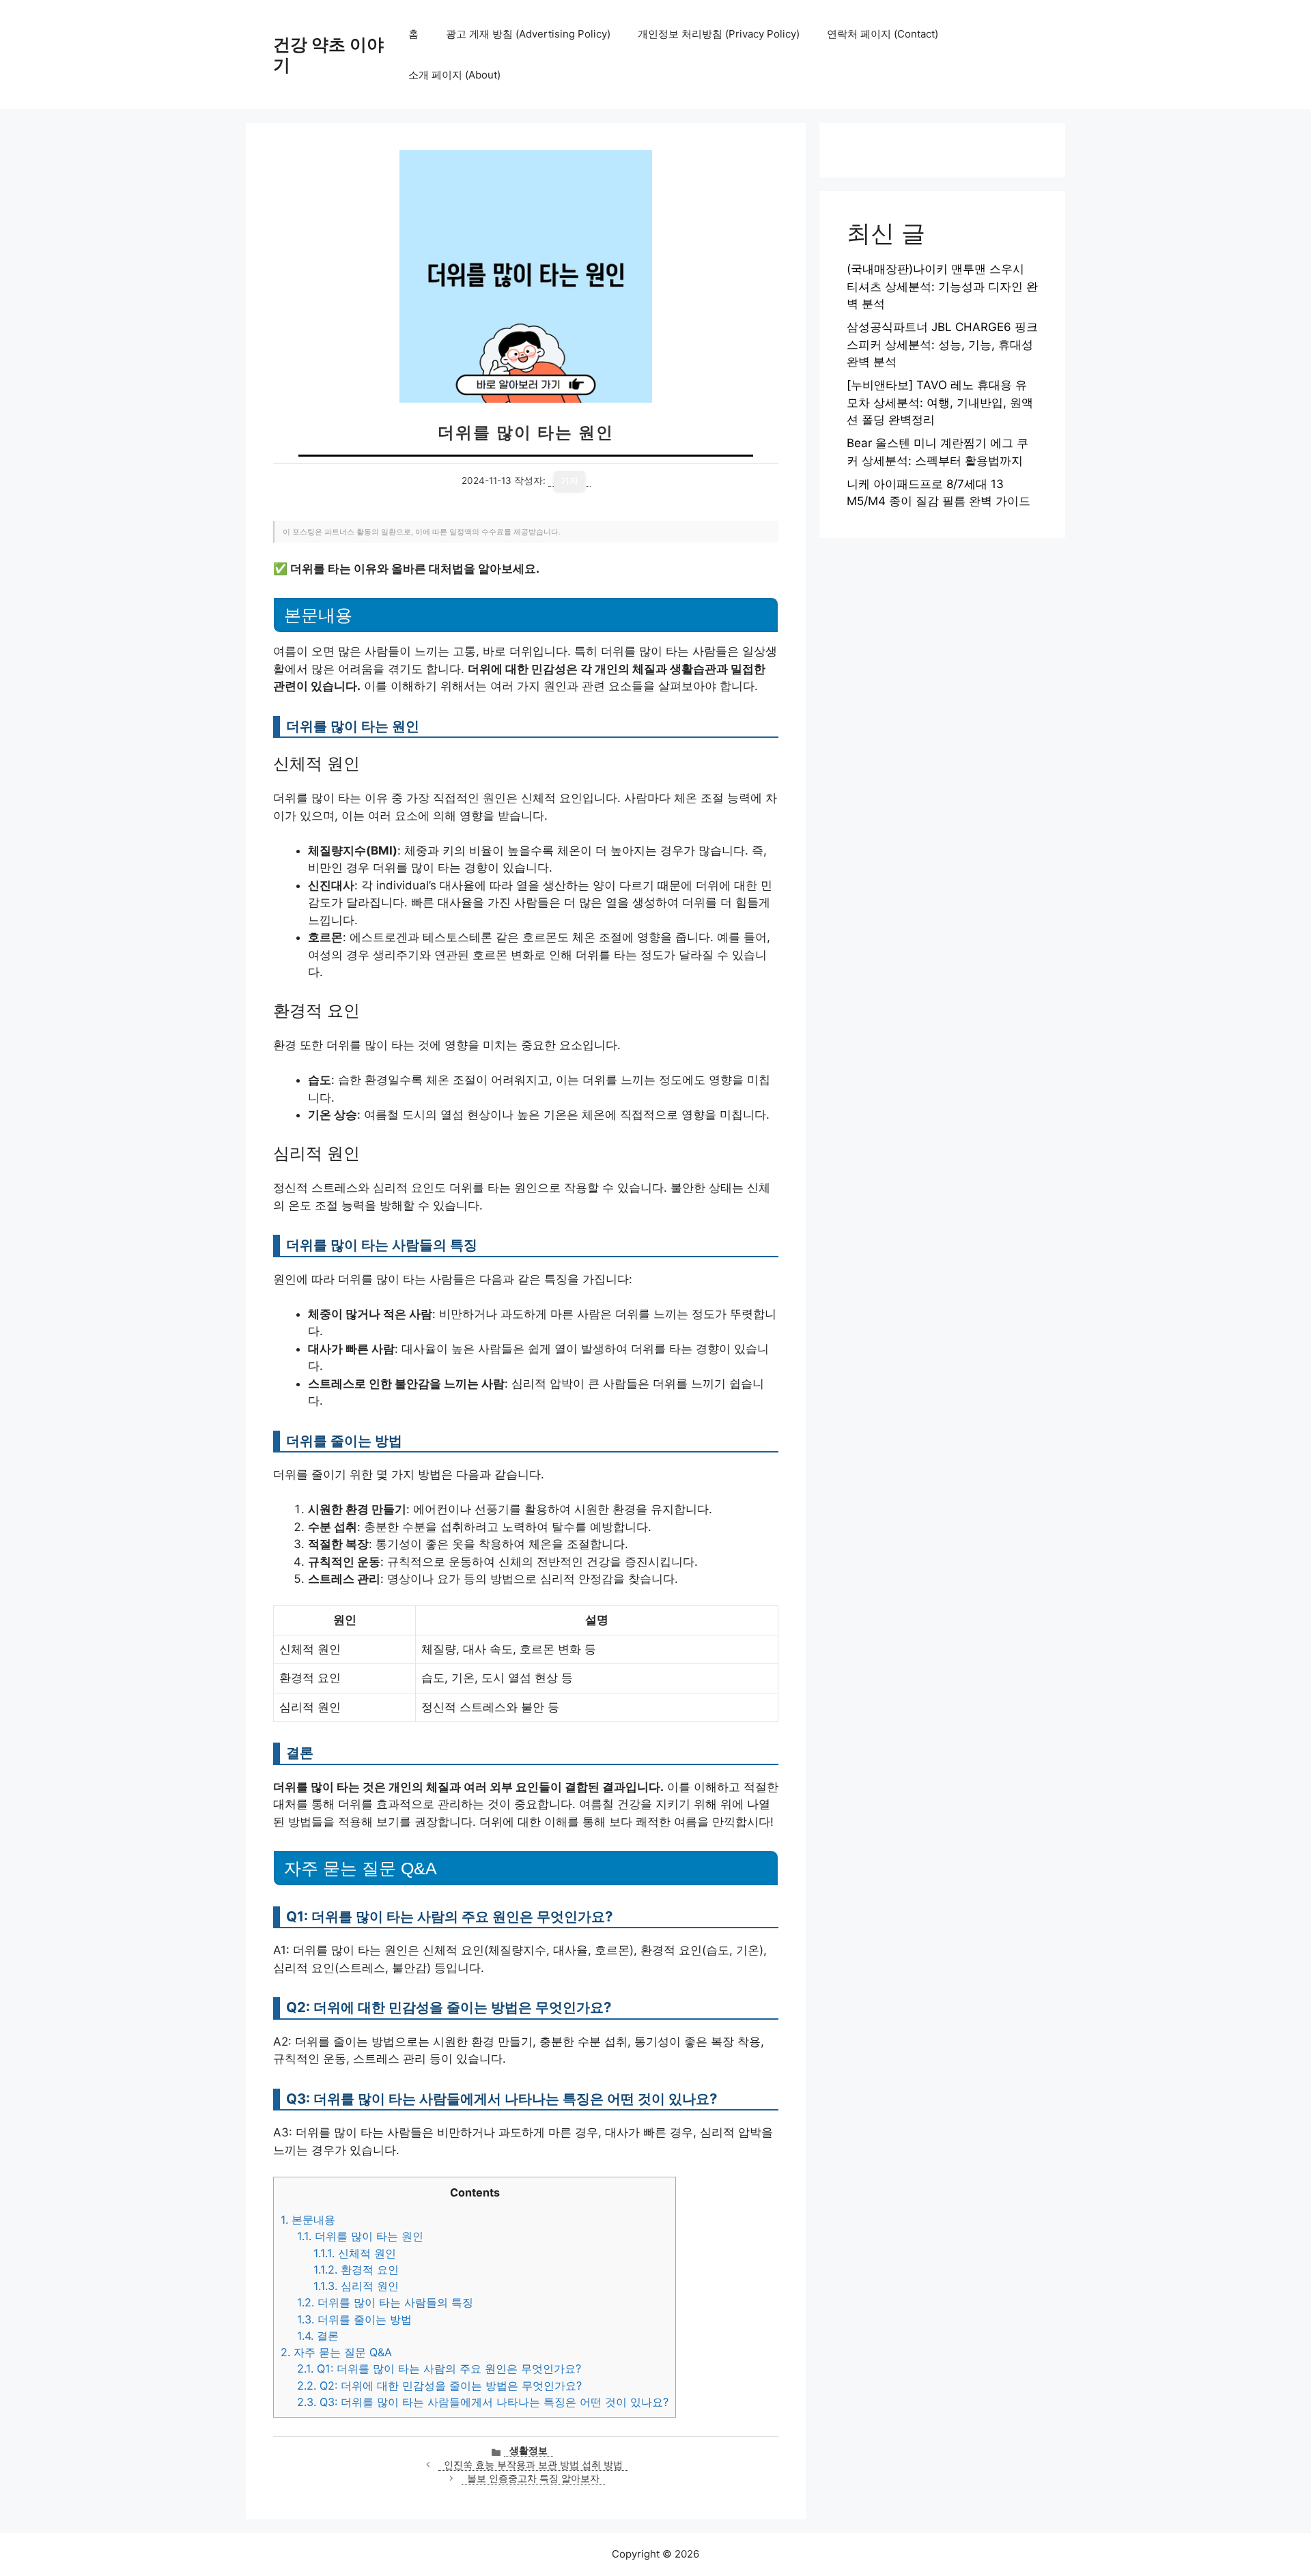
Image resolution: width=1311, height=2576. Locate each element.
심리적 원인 (356, 2286)
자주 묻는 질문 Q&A (336, 2352)
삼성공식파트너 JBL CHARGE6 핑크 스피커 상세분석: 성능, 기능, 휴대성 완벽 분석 (942, 344)
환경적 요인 (356, 2270)
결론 (318, 2336)
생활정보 (528, 2450)
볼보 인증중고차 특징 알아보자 (533, 2478)
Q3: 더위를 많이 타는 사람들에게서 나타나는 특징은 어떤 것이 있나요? (483, 2402)
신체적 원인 (355, 2253)
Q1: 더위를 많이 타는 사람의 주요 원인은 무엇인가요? (439, 2369)
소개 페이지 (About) (454, 75)
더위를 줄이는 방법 (354, 2319)
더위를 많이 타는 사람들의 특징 (385, 2302)
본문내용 (308, 2220)
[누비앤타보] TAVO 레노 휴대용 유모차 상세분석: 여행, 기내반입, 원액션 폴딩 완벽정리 (940, 402)
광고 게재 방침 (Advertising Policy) (528, 34)
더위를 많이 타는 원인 (360, 2236)
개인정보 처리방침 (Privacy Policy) (719, 34)
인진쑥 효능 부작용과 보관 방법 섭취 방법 (533, 2465)
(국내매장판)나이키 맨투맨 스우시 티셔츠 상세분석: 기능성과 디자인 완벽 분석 (942, 286)
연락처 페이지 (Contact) (883, 34)
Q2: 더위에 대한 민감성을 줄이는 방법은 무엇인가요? (439, 2386)
